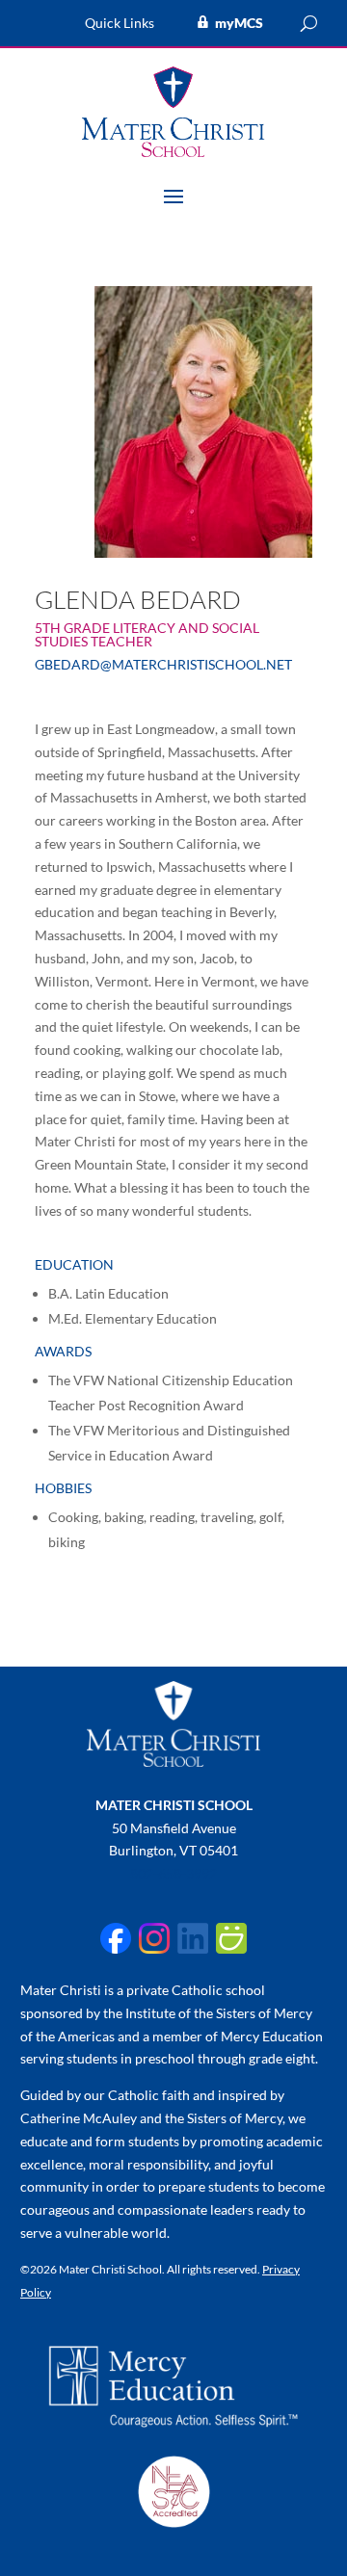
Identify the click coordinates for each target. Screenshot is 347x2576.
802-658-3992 (173, 1873)
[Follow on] (116, 1938)
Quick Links (120, 24)
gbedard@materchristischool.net (163, 664)
